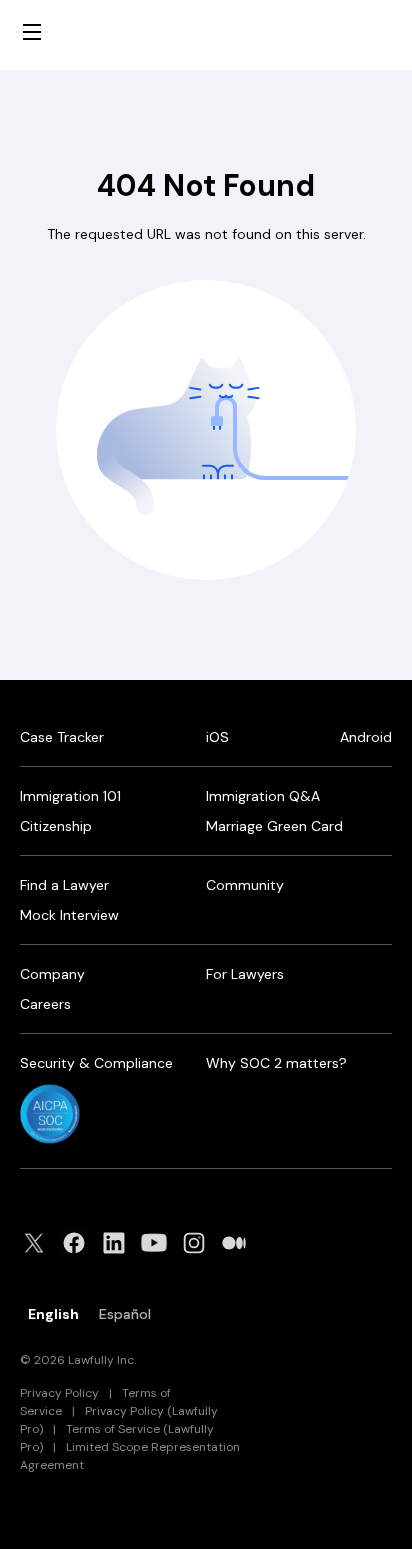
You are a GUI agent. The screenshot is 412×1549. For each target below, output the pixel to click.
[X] (40, 1243)
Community (245, 885)
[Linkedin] (120, 1243)
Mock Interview (69, 915)
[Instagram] (200, 1243)
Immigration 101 (70, 796)
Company (52, 974)
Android (366, 737)
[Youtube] (160, 1243)
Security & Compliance (96, 1063)
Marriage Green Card (274, 826)
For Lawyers (245, 974)
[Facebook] (80, 1243)
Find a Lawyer (64, 885)
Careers (45, 1004)
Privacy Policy (59, 1393)
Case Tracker (62, 737)
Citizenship (56, 826)
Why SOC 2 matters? (276, 1063)
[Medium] (240, 1243)
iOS (217, 737)
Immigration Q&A (263, 796)
